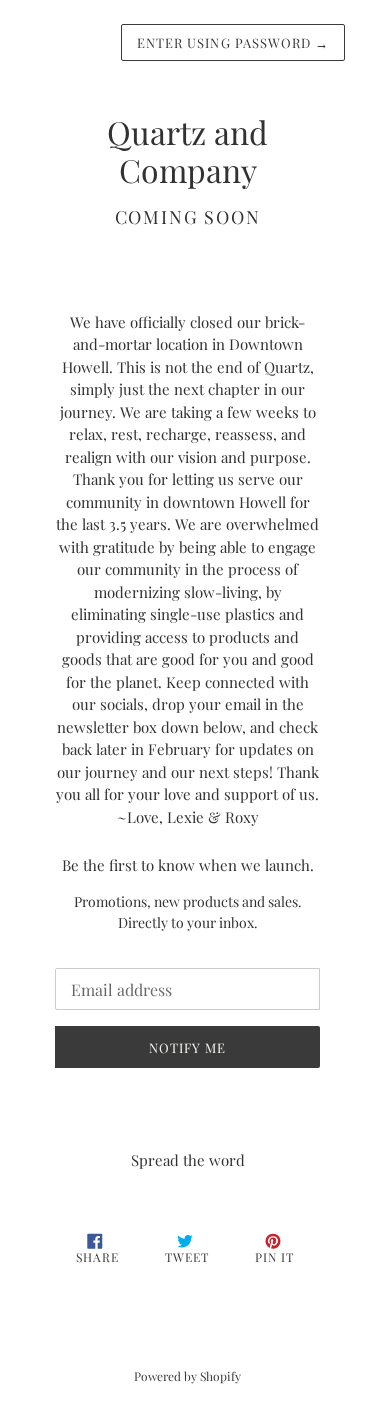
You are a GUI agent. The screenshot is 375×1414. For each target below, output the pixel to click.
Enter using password (233, 42)
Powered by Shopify (187, 1376)
